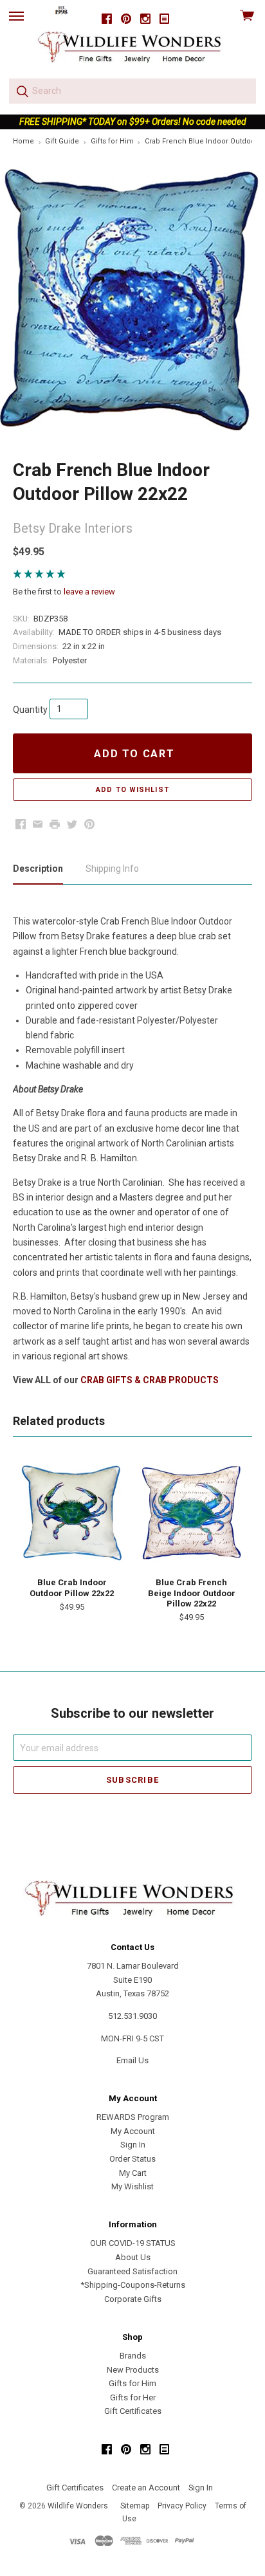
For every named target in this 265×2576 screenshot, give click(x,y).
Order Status (132, 2159)
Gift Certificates (133, 2411)
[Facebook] (107, 19)
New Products (133, 2370)
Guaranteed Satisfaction (132, 2271)
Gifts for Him (132, 2383)
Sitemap (135, 2506)
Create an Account (146, 2488)
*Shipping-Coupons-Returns (133, 2285)
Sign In (133, 2145)
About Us (133, 2257)
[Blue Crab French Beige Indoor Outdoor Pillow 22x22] (191, 1514)
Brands (133, 2356)
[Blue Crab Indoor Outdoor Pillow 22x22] (72, 1514)
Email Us (132, 2060)
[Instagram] (145, 19)
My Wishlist (132, 2186)
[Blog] (165, 19)
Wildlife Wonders (78, 2506)
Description (38, 869)
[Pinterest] (126, 19)
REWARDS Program (133, 2117)
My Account (133, 2131)
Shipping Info (112, 869)
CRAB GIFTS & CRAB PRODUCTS (150, 1380)
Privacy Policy (182, 2506)
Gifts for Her (133, 2397)
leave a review (89, 592)
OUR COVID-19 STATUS (133, 2243)
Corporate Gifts (133, 2299)
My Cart (133, 2173)
